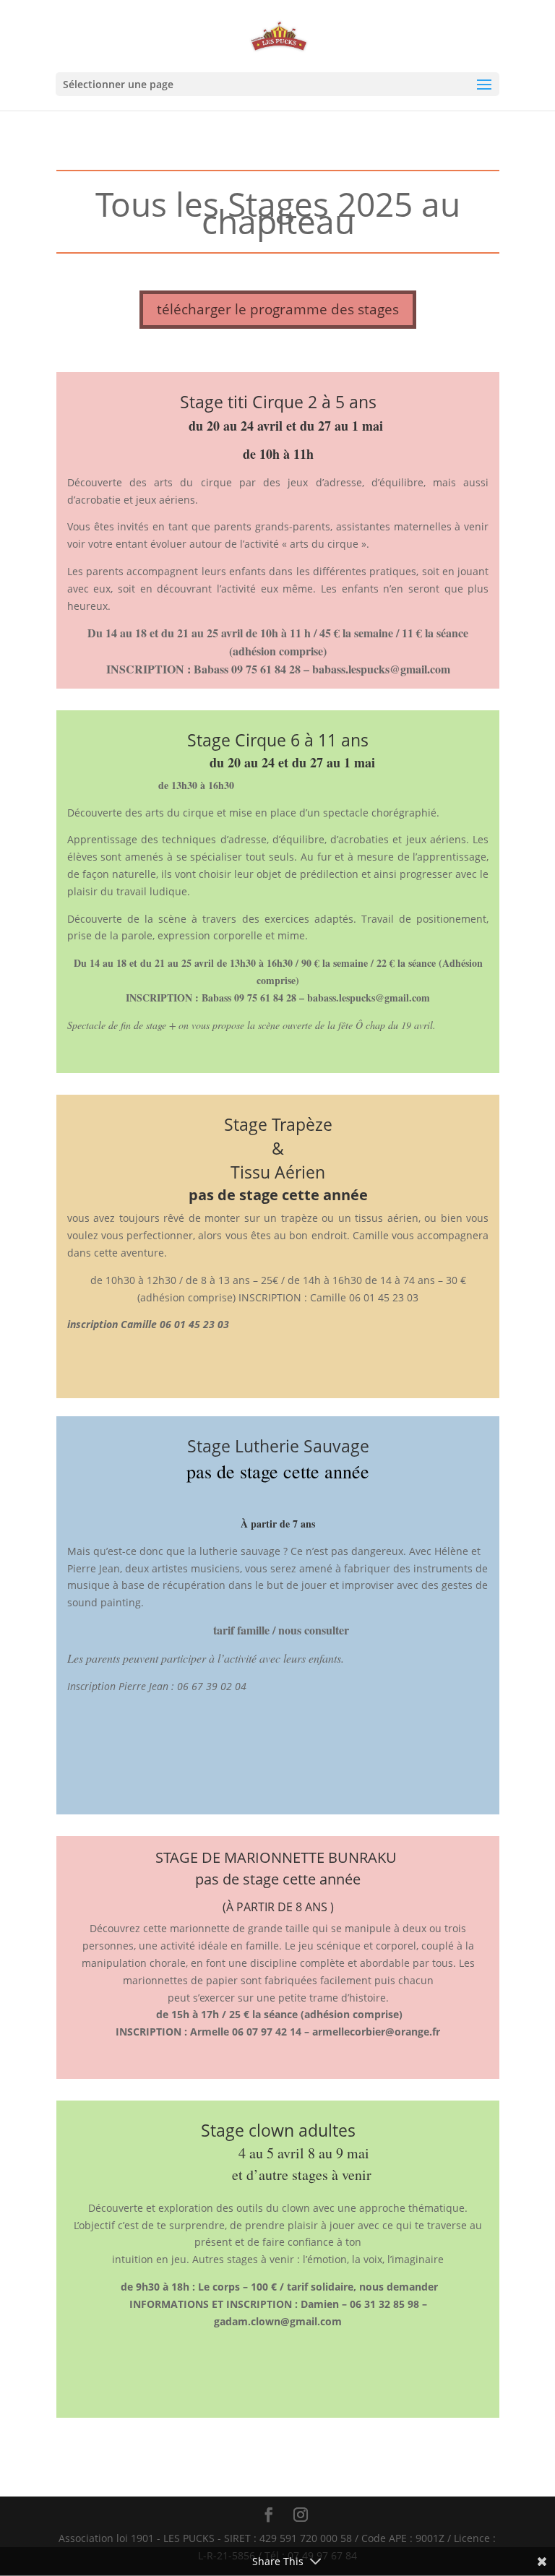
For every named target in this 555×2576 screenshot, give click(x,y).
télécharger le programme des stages (278, 309)
